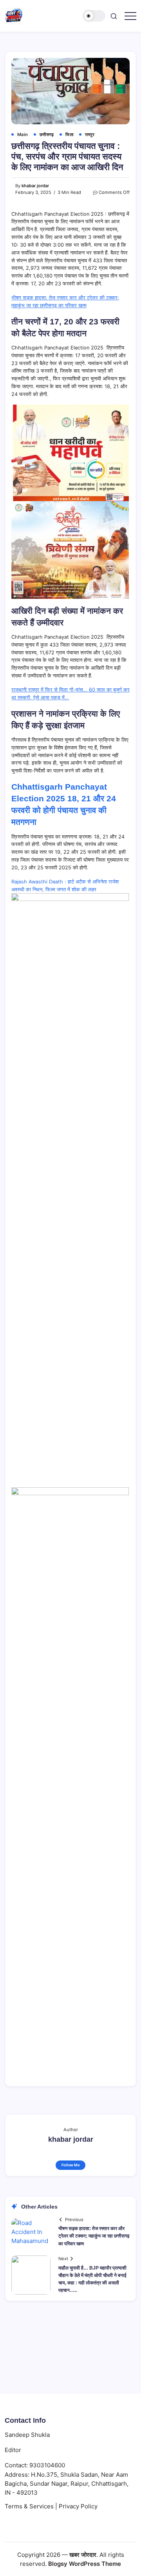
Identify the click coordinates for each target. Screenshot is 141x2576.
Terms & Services (29, 2506)
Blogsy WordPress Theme (85, 2564)
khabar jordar (35, 186)
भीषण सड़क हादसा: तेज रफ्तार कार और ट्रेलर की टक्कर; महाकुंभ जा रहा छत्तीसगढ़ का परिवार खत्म (94, 2236)
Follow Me (71, 2165)
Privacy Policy (78, 2506)
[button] (94, 16)
